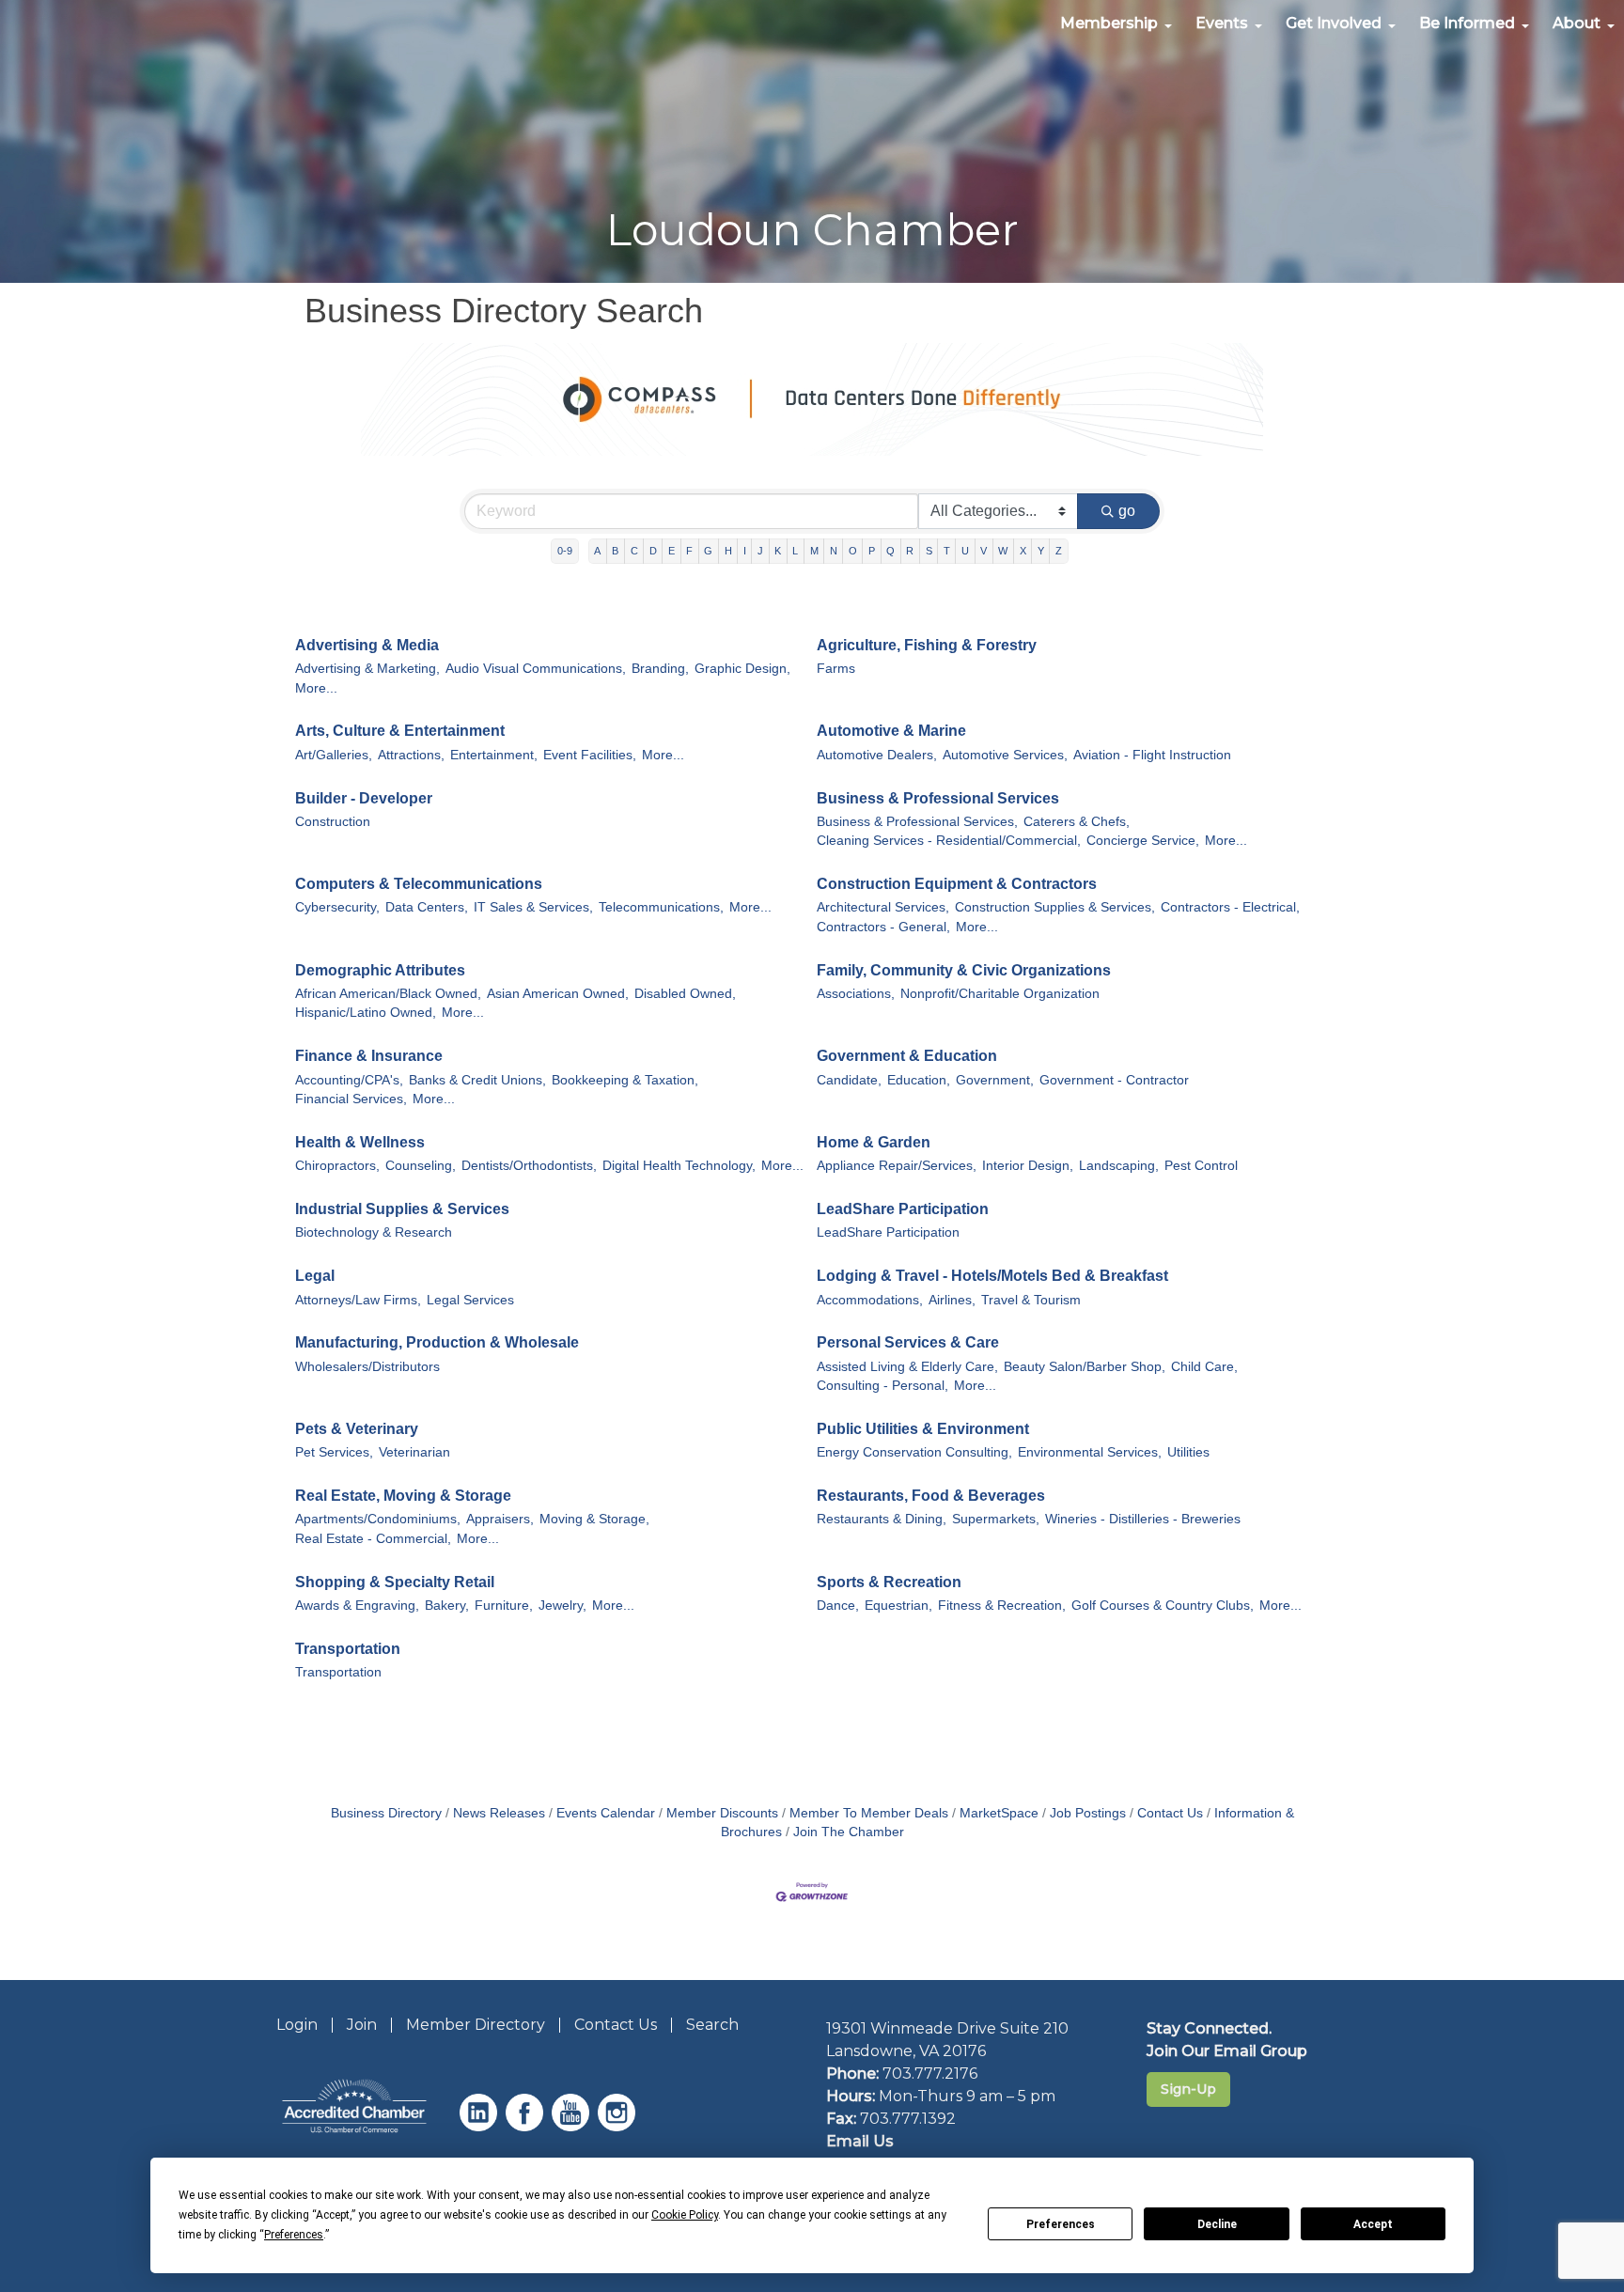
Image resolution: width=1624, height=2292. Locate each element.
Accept (1373, 2224)
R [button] (910, 551)
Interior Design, (1028, 1166)
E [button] (671, 551)
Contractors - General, (883, 927)
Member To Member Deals (869, 1813)
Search (712, 2025)
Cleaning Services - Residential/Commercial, (949, 841)
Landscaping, (1119, 1166)
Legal (315, 1276)
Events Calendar (606, 1813)
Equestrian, (898, 1606)
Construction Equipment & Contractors (957, 884)
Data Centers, (427, 907)
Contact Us (1170, 1813)
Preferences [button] (294, 2235)
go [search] (1127, 511)
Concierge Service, (1143, 841)
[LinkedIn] (481, 2126)
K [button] (778, 551)
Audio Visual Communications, (536, 669)
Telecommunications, (661, 907)
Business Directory (386, 1813)
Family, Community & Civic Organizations (964, 970)
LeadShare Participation (903, 1209)
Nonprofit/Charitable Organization (1000, 994)
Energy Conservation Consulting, (914, 1452)
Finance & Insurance (369, 1056)
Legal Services (470, 1300)
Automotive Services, (1005, 755)
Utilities (1188, 1452)
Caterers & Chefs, (1077, 822)
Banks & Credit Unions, (477, 1080)
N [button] (834, 551)
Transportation (348, 1649)
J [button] (760, 551)
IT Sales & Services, (533, 907)
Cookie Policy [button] (685, 2215)
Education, (919, 1080)
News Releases (499, 1813)
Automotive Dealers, (877, 755)
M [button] (814, 551)
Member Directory (476, 2025)
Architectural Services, (883, 907)
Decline (1217, 2224)
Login (297, 2025)
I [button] (745, 551)
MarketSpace (999, 1813)
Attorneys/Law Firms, (358, 1300)
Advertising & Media (367, 645)
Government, (995, 1080)
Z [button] (1059, 551)
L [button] (795, 551)
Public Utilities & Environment (923, 1429)
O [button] (853, 551)
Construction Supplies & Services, (1055, 907)
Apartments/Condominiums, (378, 1519)
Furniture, (504, 1606)
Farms (836, 669)
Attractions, (411, 755)
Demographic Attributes (380, 970)
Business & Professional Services (938, 798)
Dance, (838, 1606)
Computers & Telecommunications (419, 884)
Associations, (856, 994)
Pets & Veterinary (357, 1429)
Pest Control (1201, 1166)
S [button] (929, 551)
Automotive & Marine (891, 731)
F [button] (689, 551)
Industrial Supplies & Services (402, 1209)
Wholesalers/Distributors (367, 1367)
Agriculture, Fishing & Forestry (927, 645)
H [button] (728, 551)
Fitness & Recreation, (1002, 1606)
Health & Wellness (360, 1142)
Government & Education (907, 1056)
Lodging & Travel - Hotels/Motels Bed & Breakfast (992, 1276)
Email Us (860, 2141)
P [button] (872, 551)
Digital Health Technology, (679, 1166)
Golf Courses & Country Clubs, (1163, 1606)
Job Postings (1088, 1813)
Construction (333, 822)
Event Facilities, (590, 755)
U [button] (965, 551)
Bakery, (447, 1606)
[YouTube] (573, 2126)
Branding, (660, 669)
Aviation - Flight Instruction (1152, 755)
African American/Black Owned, (388, 994)
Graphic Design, (742, 669)
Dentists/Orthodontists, (529, 1166)
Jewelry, (562, 1606)
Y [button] (1041, 551)
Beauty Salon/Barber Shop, (1085, 1367)
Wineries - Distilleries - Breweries (1143, 1519)
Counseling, (421, 1166)
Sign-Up (1188, 2089)
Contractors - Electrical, (1230, 907)
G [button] (708, 551)
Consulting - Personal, (882, 1386)
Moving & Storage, (594, 1519)
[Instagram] (619, 2126)
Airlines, (952, 1300)
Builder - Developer (364, 798)
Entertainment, (494, 755)
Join (362, 2025)
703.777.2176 (930, 2074)
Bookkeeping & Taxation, (625, 1080)
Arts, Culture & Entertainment (400, 731)
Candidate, (849, 1080)
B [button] (615, 551)
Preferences (1061, 2224)
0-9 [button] (565, 551)
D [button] (653, 551)
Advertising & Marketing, (367, 669)
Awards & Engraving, (357, 1606)
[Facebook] (527, 2126)
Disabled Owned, (685, 994)
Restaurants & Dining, (882, 1519)
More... (316, 688)
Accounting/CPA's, (349, 1080)
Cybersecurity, (337, 907)
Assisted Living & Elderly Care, (907, 1367)
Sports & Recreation (889, 1582)
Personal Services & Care (908, 1342)
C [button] (634, 551)
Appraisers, (500, 1519)
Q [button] (890, 551)
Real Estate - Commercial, (373, 1539)
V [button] (984, 551)
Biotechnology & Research (374, 1232)
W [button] (1003, 551)
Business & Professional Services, (917, 822)
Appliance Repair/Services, (897, 1166)
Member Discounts (722, 1813)
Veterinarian (414, 1452)
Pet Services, (334, 1452)
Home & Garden (874, 1142)
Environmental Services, (1090, 1452)
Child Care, (1204, 1367)
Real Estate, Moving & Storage (403, 1496)
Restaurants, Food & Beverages (931, 1496)
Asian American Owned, (558, 994)
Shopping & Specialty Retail (395, 1582)
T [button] (947, 551)
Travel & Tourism (1031, 1300)
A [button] (597, 551)
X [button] (1023, 551)
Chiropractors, (337, 1166)
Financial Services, (351, 1099)
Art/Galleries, (334, 755)
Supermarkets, (996, 1519)
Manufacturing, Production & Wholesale (437, 1342)
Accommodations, (870, 1300)
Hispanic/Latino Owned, (366, 1013)
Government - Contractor (1114, 1080)
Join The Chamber (849, 1832)
